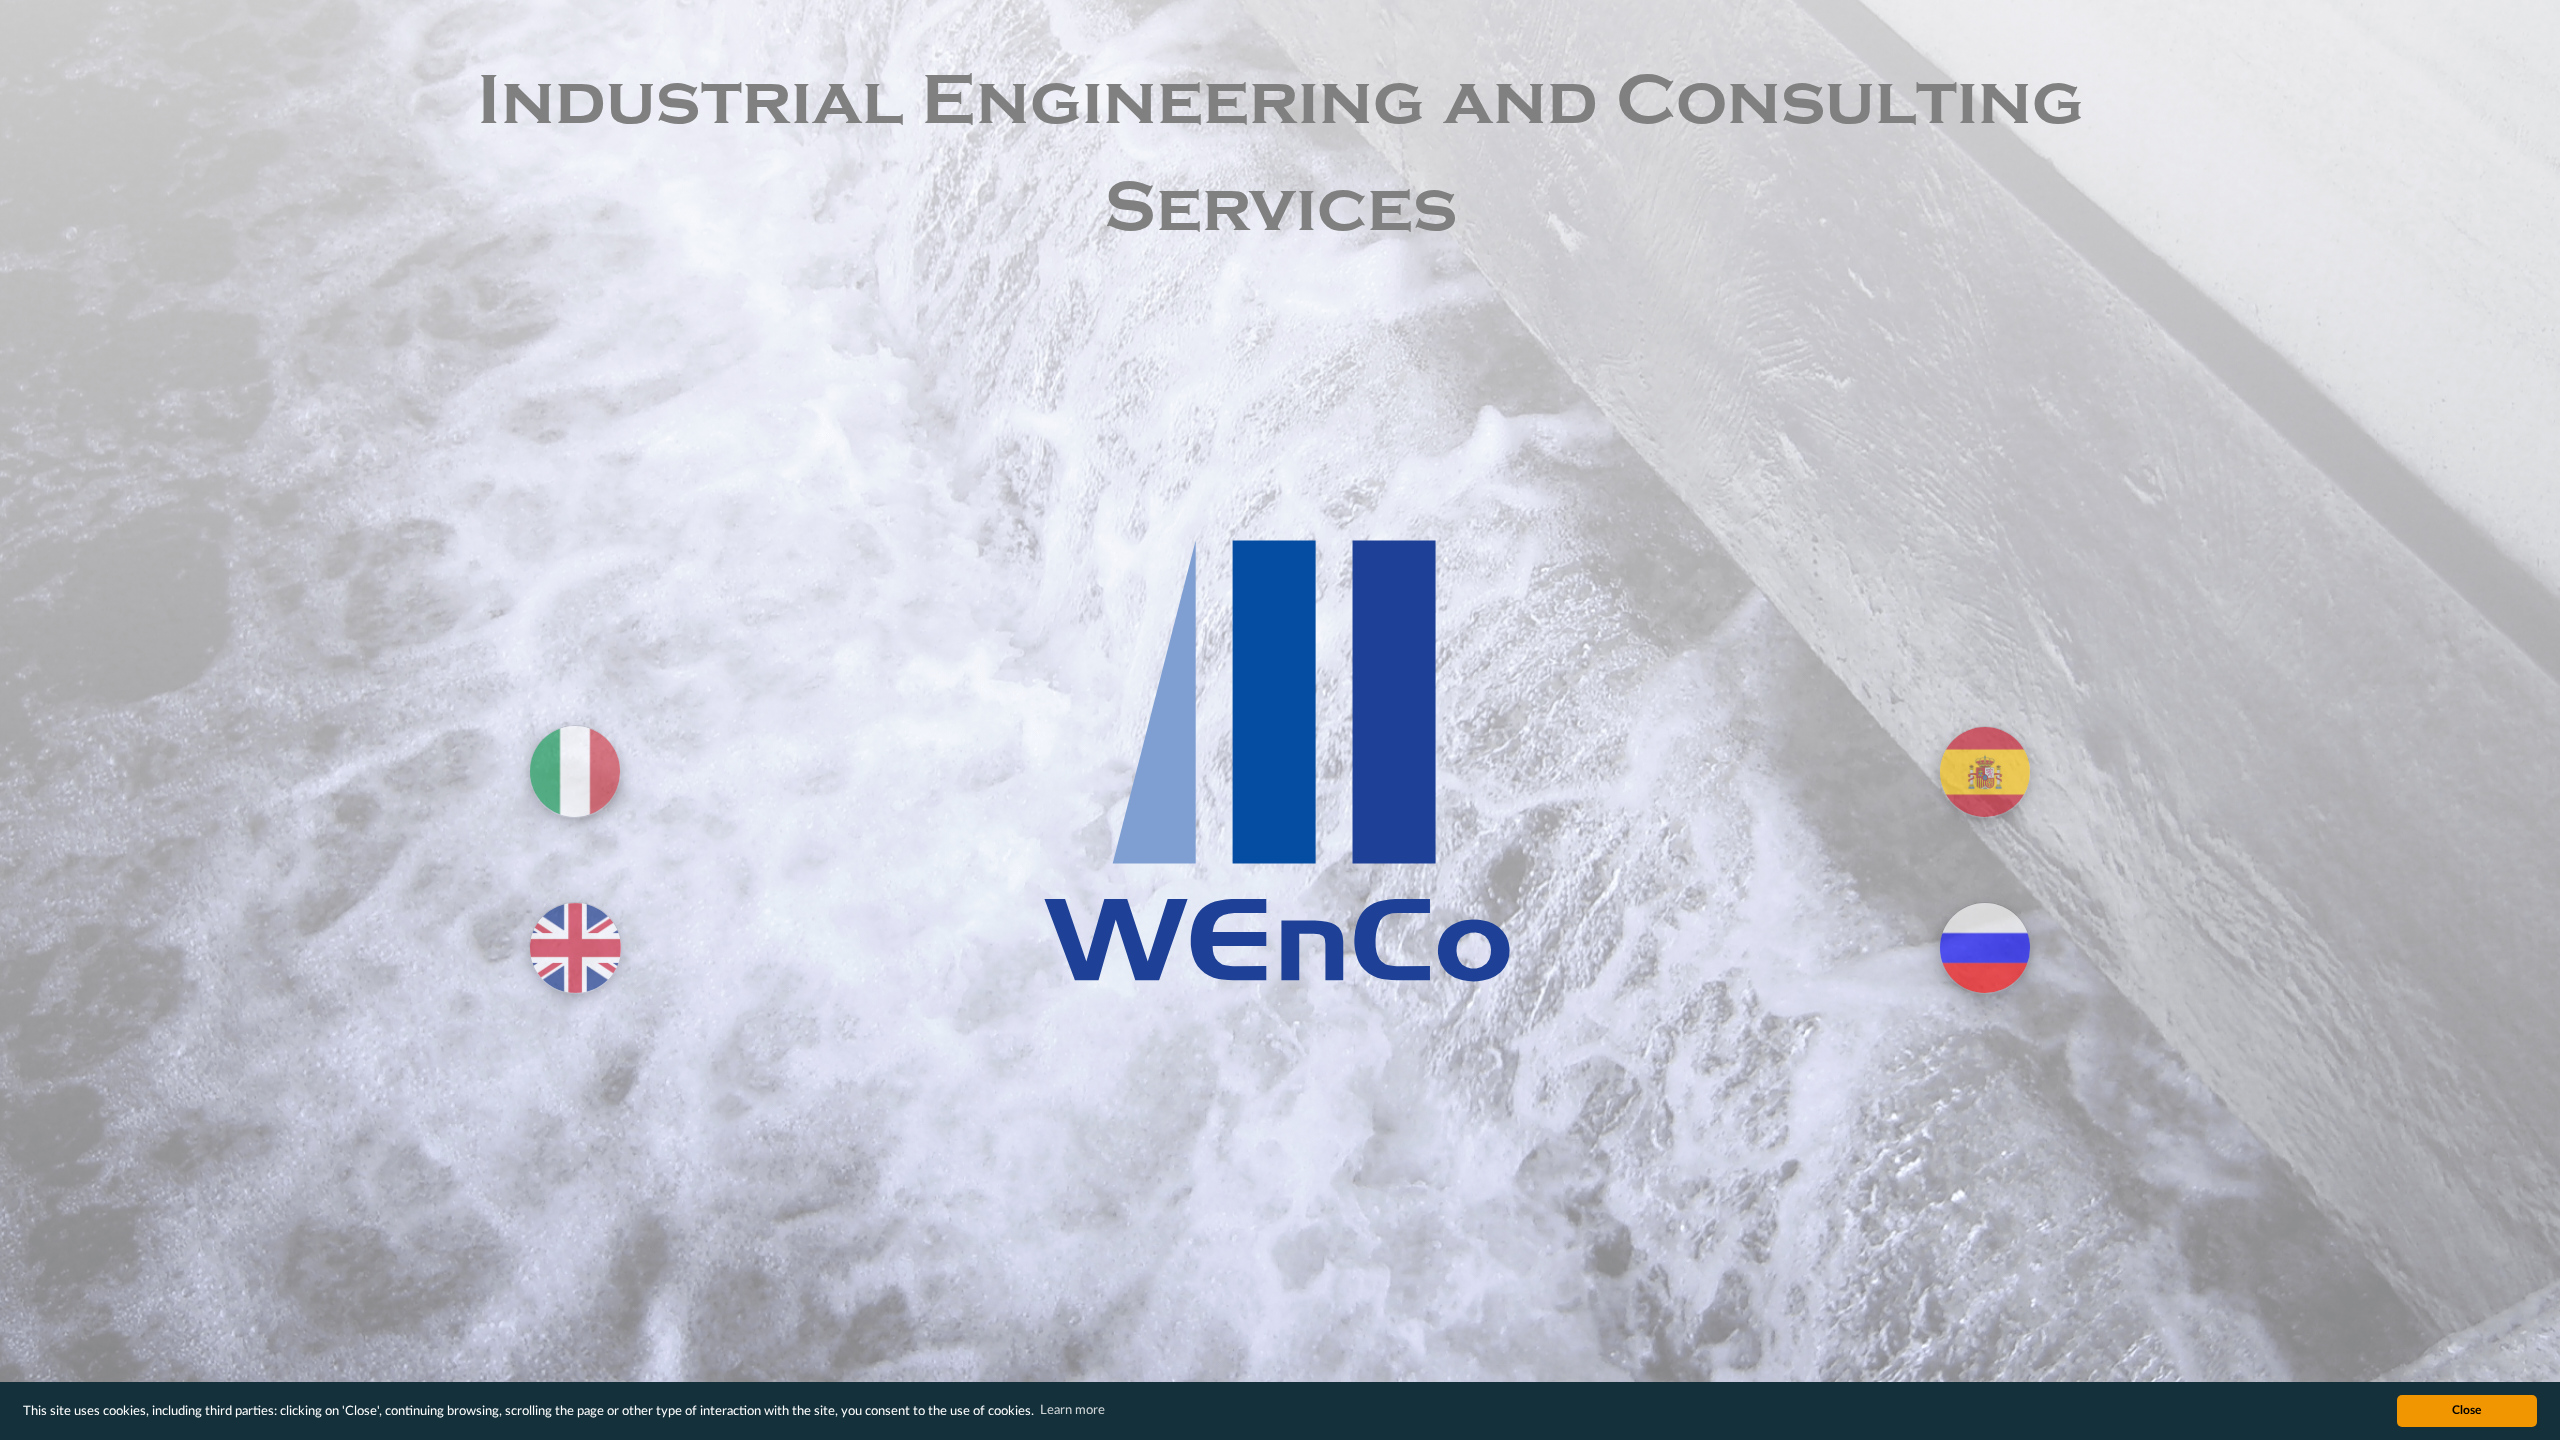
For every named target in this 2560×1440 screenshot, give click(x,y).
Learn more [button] (1072, 1410)
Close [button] (2466, 1410)
